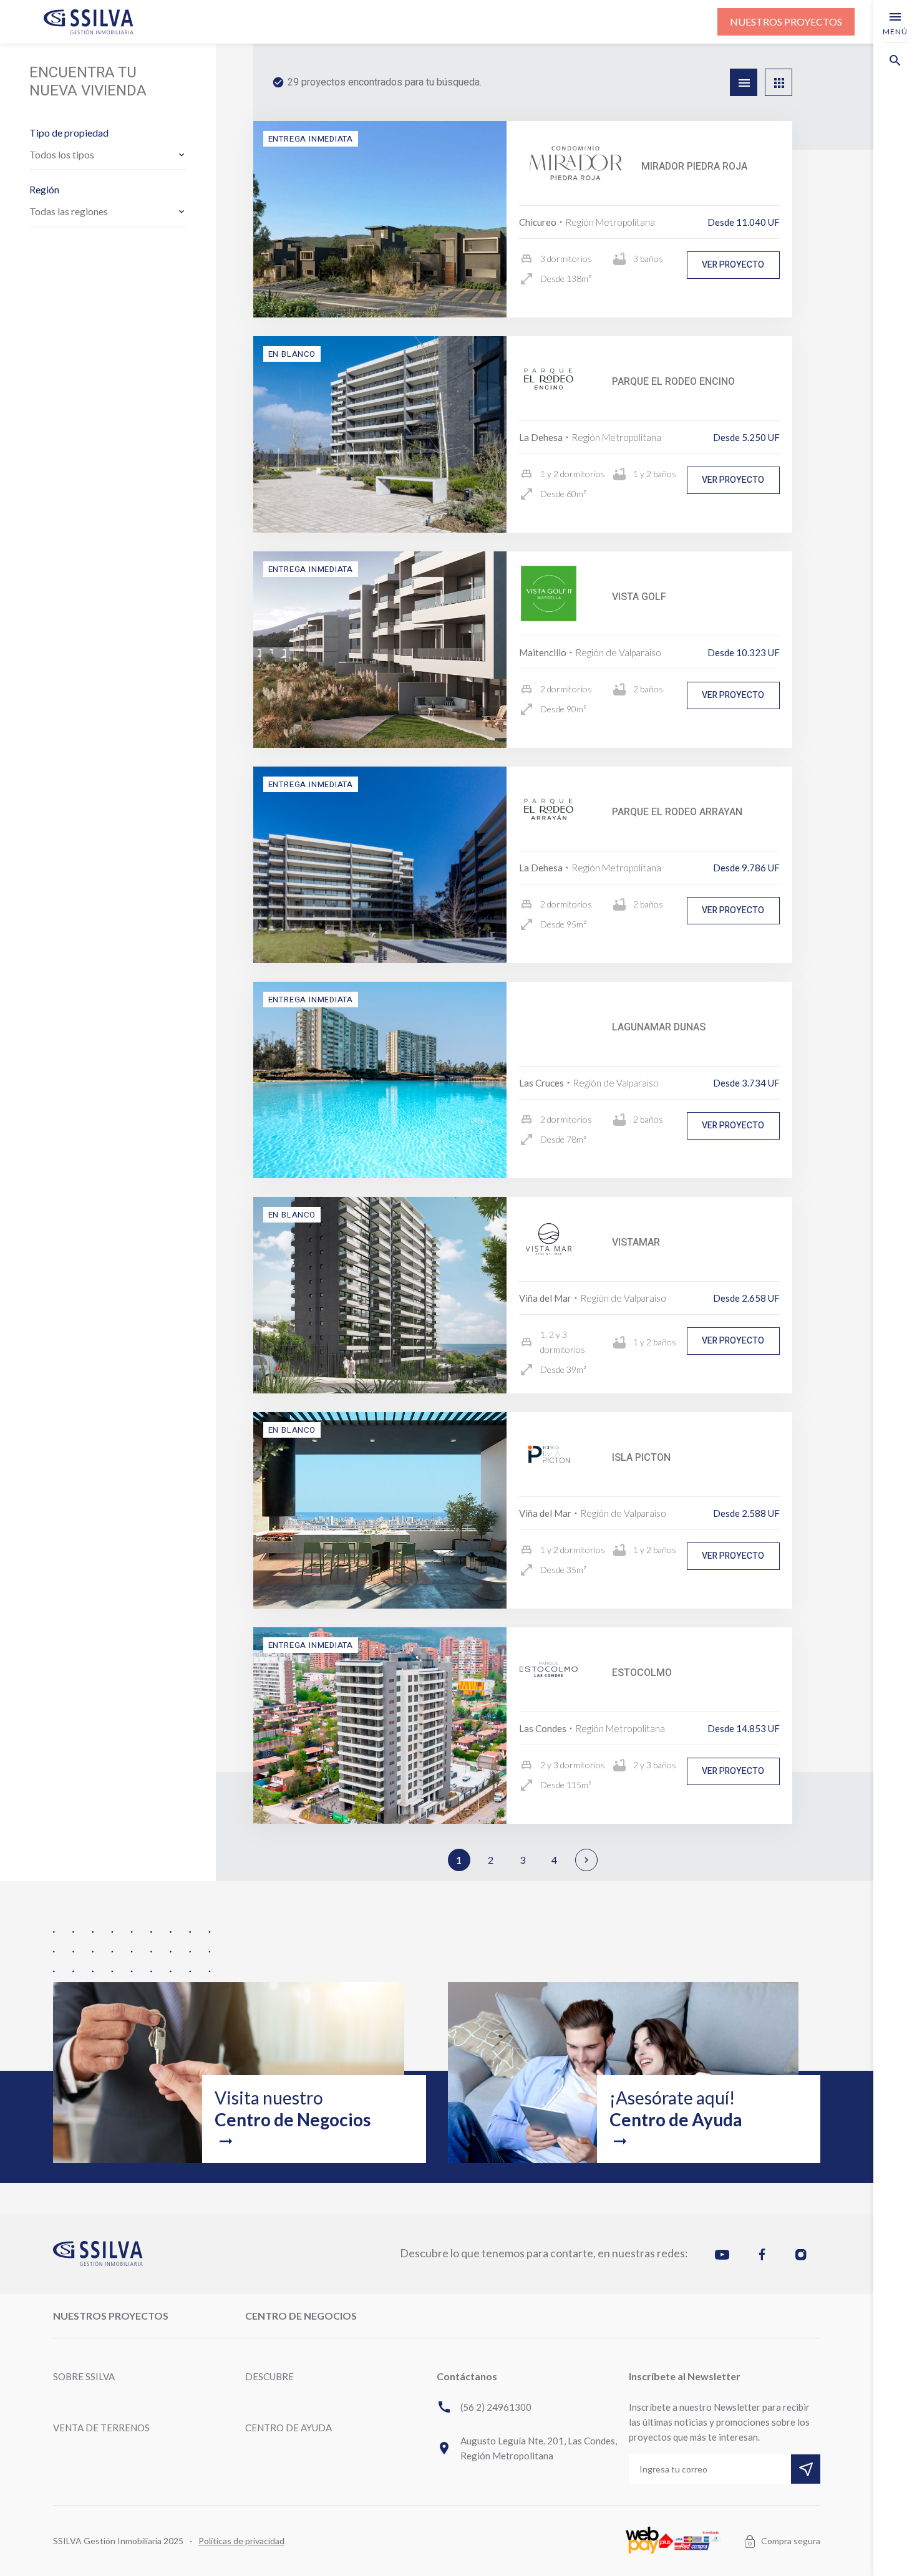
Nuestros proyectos (786, 22)
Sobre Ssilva (84, 2376)
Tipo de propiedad (69, 133)
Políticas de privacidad (241, 2541)
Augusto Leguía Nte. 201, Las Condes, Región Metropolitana (527, 2448)
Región (44, 189)
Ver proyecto (733, 265)
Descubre (269, 2376)
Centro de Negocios (301, 2316)
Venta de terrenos (101, 2428)
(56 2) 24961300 (484, 2407)
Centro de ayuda (289, 2428)
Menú (895, 23)
